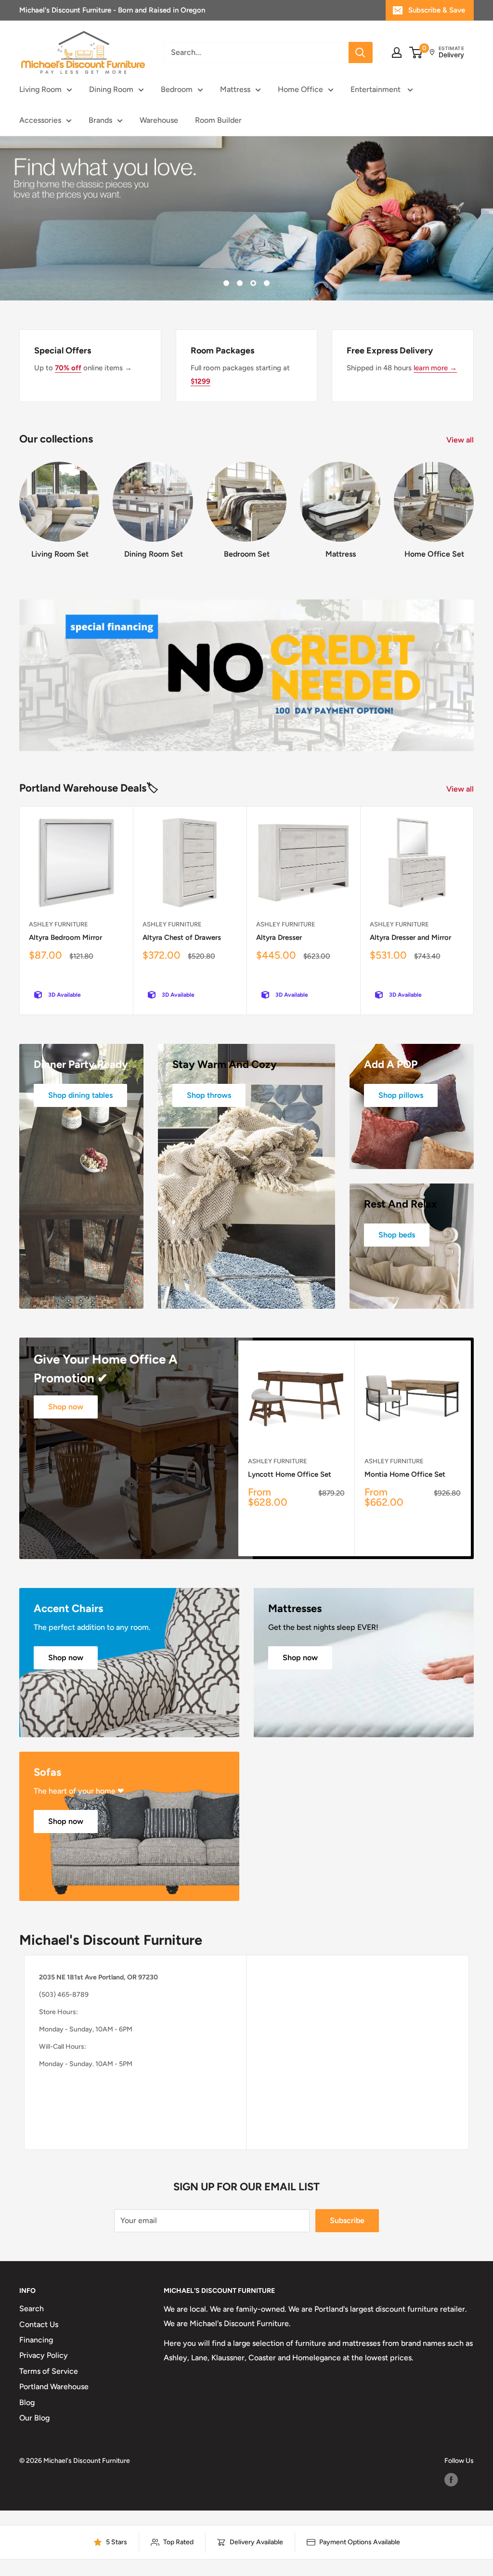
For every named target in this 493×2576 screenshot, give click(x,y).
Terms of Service (49, 2371)
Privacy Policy (44, 2355)
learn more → (435, 368)
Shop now (66, 1407)
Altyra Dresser (279, 937)
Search (32, 2309)
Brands (100, 120)
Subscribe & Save (437, 10)
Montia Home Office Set (405, 1474)
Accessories (40, 120)
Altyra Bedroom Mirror (65, 937)
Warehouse (159, 120)
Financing (36, 2340)
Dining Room (111, 89)
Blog (27, 2402)
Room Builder (218, 120)
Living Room (40, 89)
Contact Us (39, 2324)
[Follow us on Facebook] (451, 2480)
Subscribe (347, 2220)
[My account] (397, 52)
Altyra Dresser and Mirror (410, 937)
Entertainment (376, 89)
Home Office (300, 89)
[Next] (474, 506)
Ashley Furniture (58, 924)
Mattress (235, 89)
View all (461, 440)
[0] (416, 52)
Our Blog (34, 2418)
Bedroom (177, 89)
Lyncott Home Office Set (290, 1474)
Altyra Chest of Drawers (182, 937)
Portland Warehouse (54, 2387)
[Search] (361, 52)
